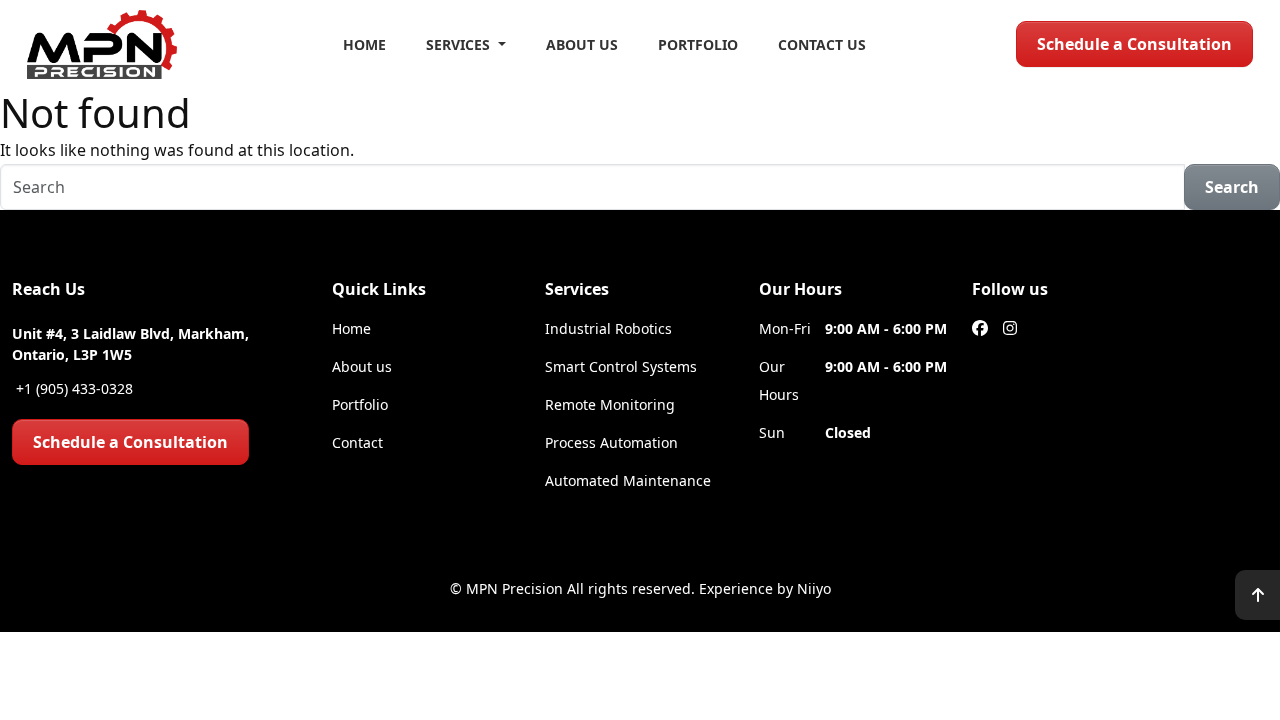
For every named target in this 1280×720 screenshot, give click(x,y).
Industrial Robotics (608, 328)
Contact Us (822, 44)
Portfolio (698, 44)
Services (460, 44)
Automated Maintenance (628, 480)
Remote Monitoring (610, 404)
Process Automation (611, 442)
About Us (582, 44)
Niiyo (814, 588)
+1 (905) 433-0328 (72, 388)
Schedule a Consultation (1134, 44)
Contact (357, 442)
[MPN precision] (102, 44)
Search (1232, 187)
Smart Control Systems (621, 366)
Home (364, 44)
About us (362, 366)
